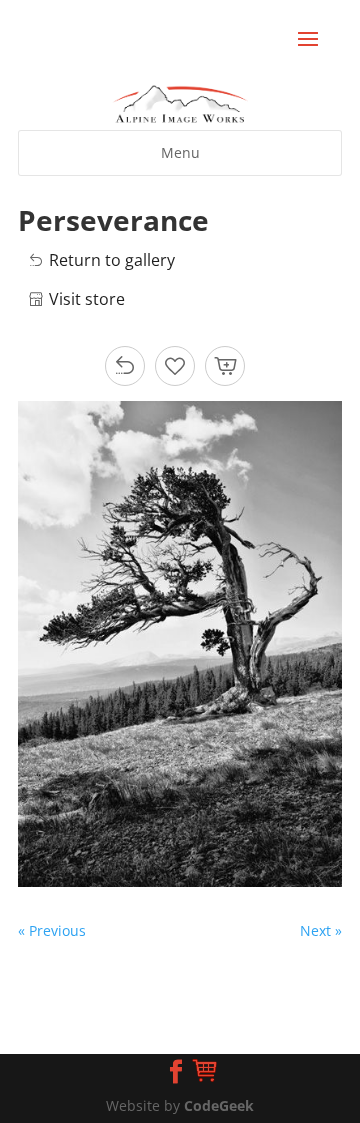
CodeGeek (219, 1105)
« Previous (52, 930)
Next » (321, 930)
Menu (180, 152)
